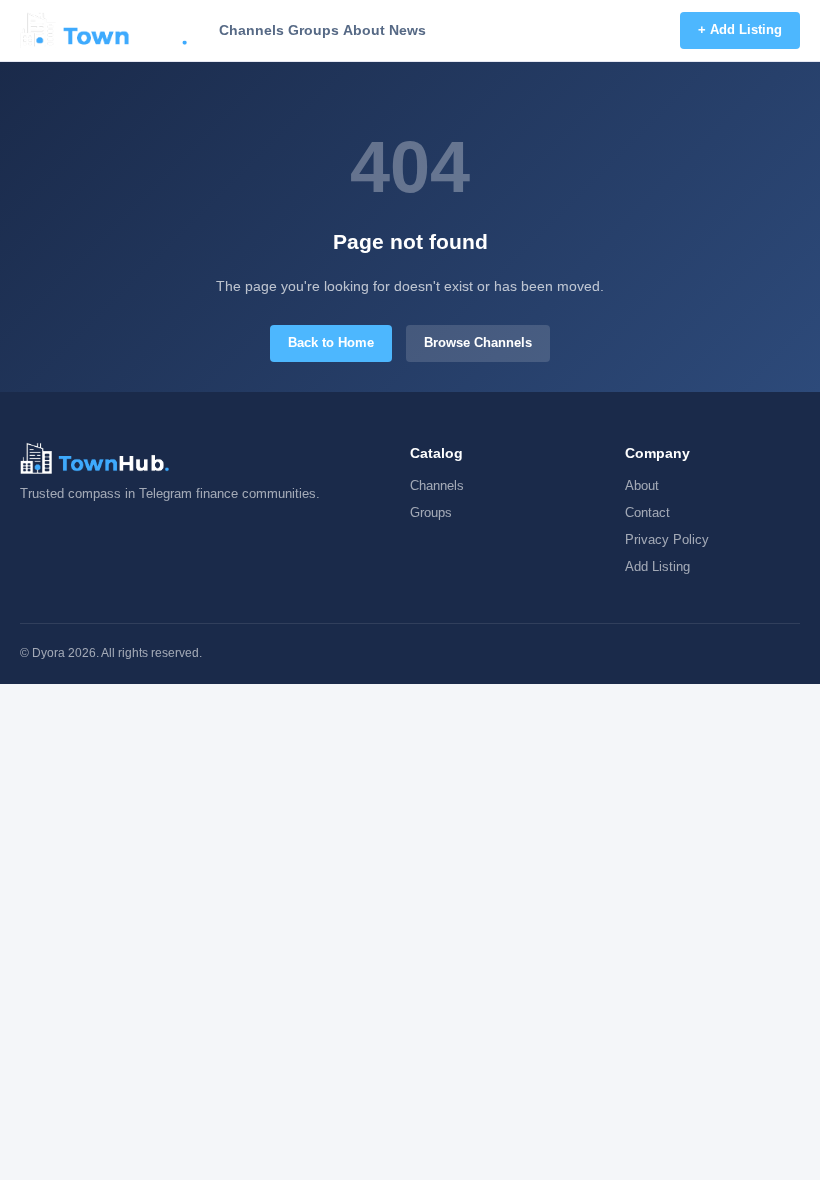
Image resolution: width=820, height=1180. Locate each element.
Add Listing (657, 566)
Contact (647, 512)
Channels (251, 30)
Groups (313, 30)
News (407, 30)
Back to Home (331, 342)
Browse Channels (478, 342)
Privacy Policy (667, 539)
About (364, 30)
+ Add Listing (740, 29)
